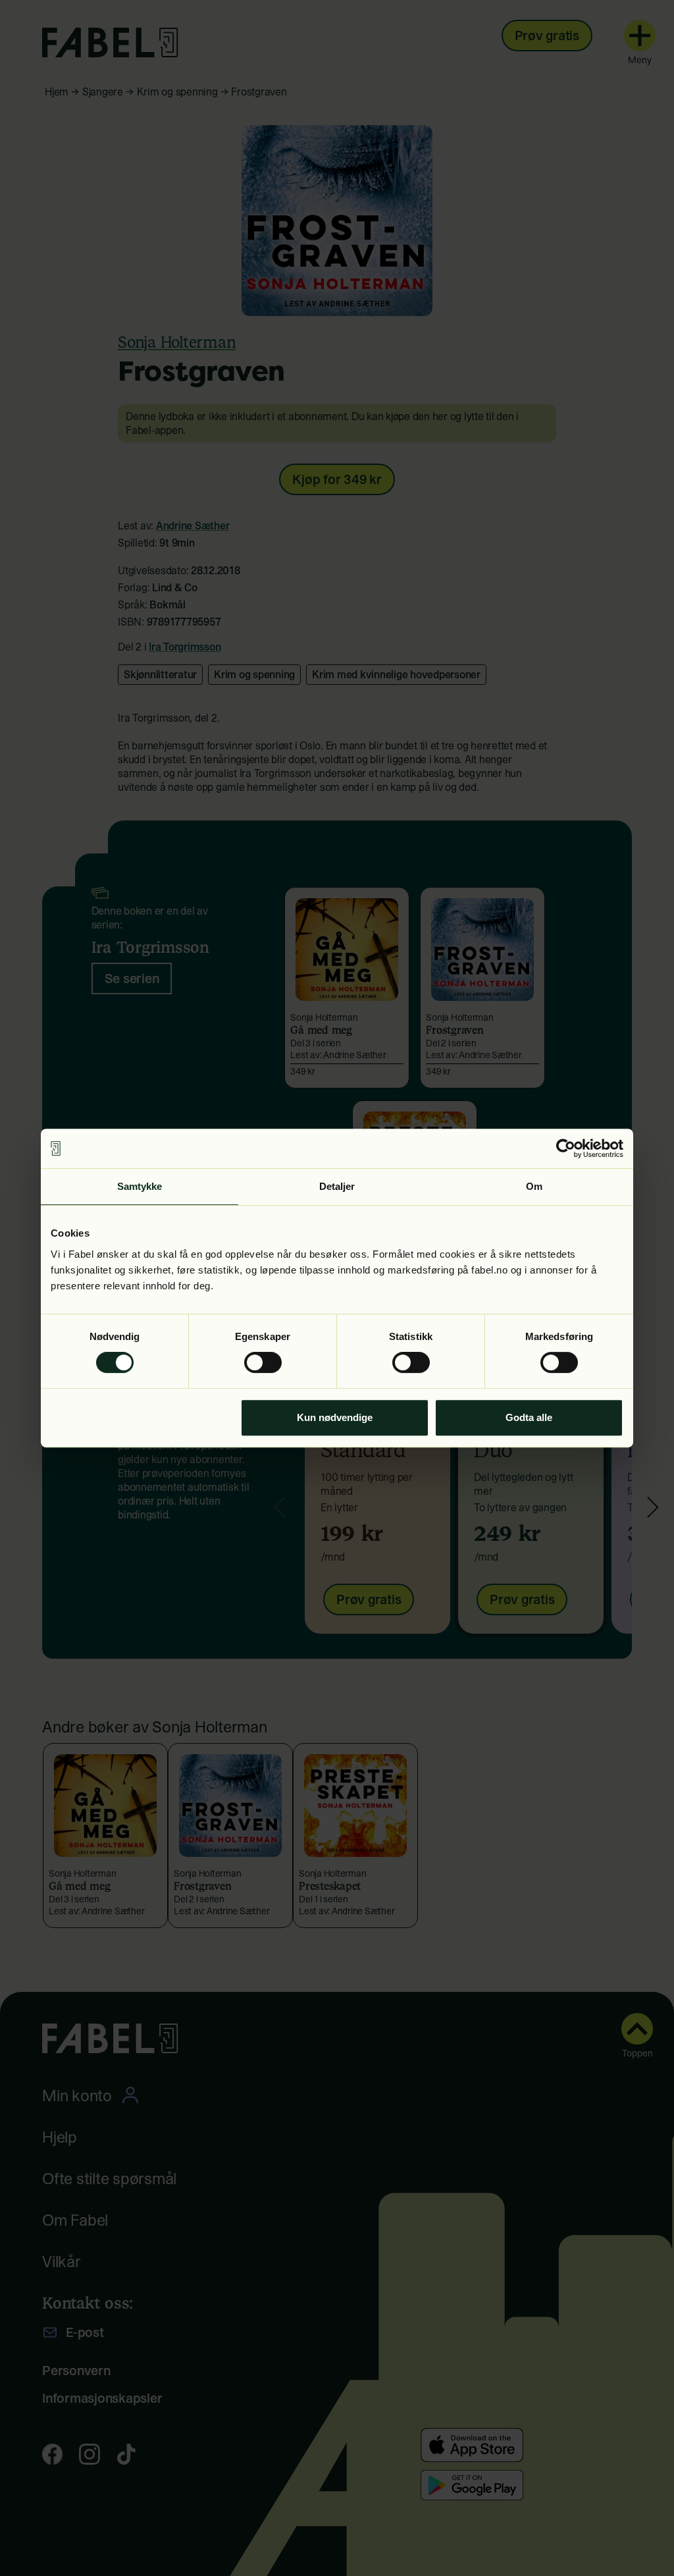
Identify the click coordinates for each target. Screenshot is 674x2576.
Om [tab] (534, 1186)
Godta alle (529, 1417)
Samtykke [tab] (140, 1186)
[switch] (263, 1362)
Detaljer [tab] (337, 1186)
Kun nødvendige (335, 1417)
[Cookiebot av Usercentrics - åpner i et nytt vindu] (566, 1148)
